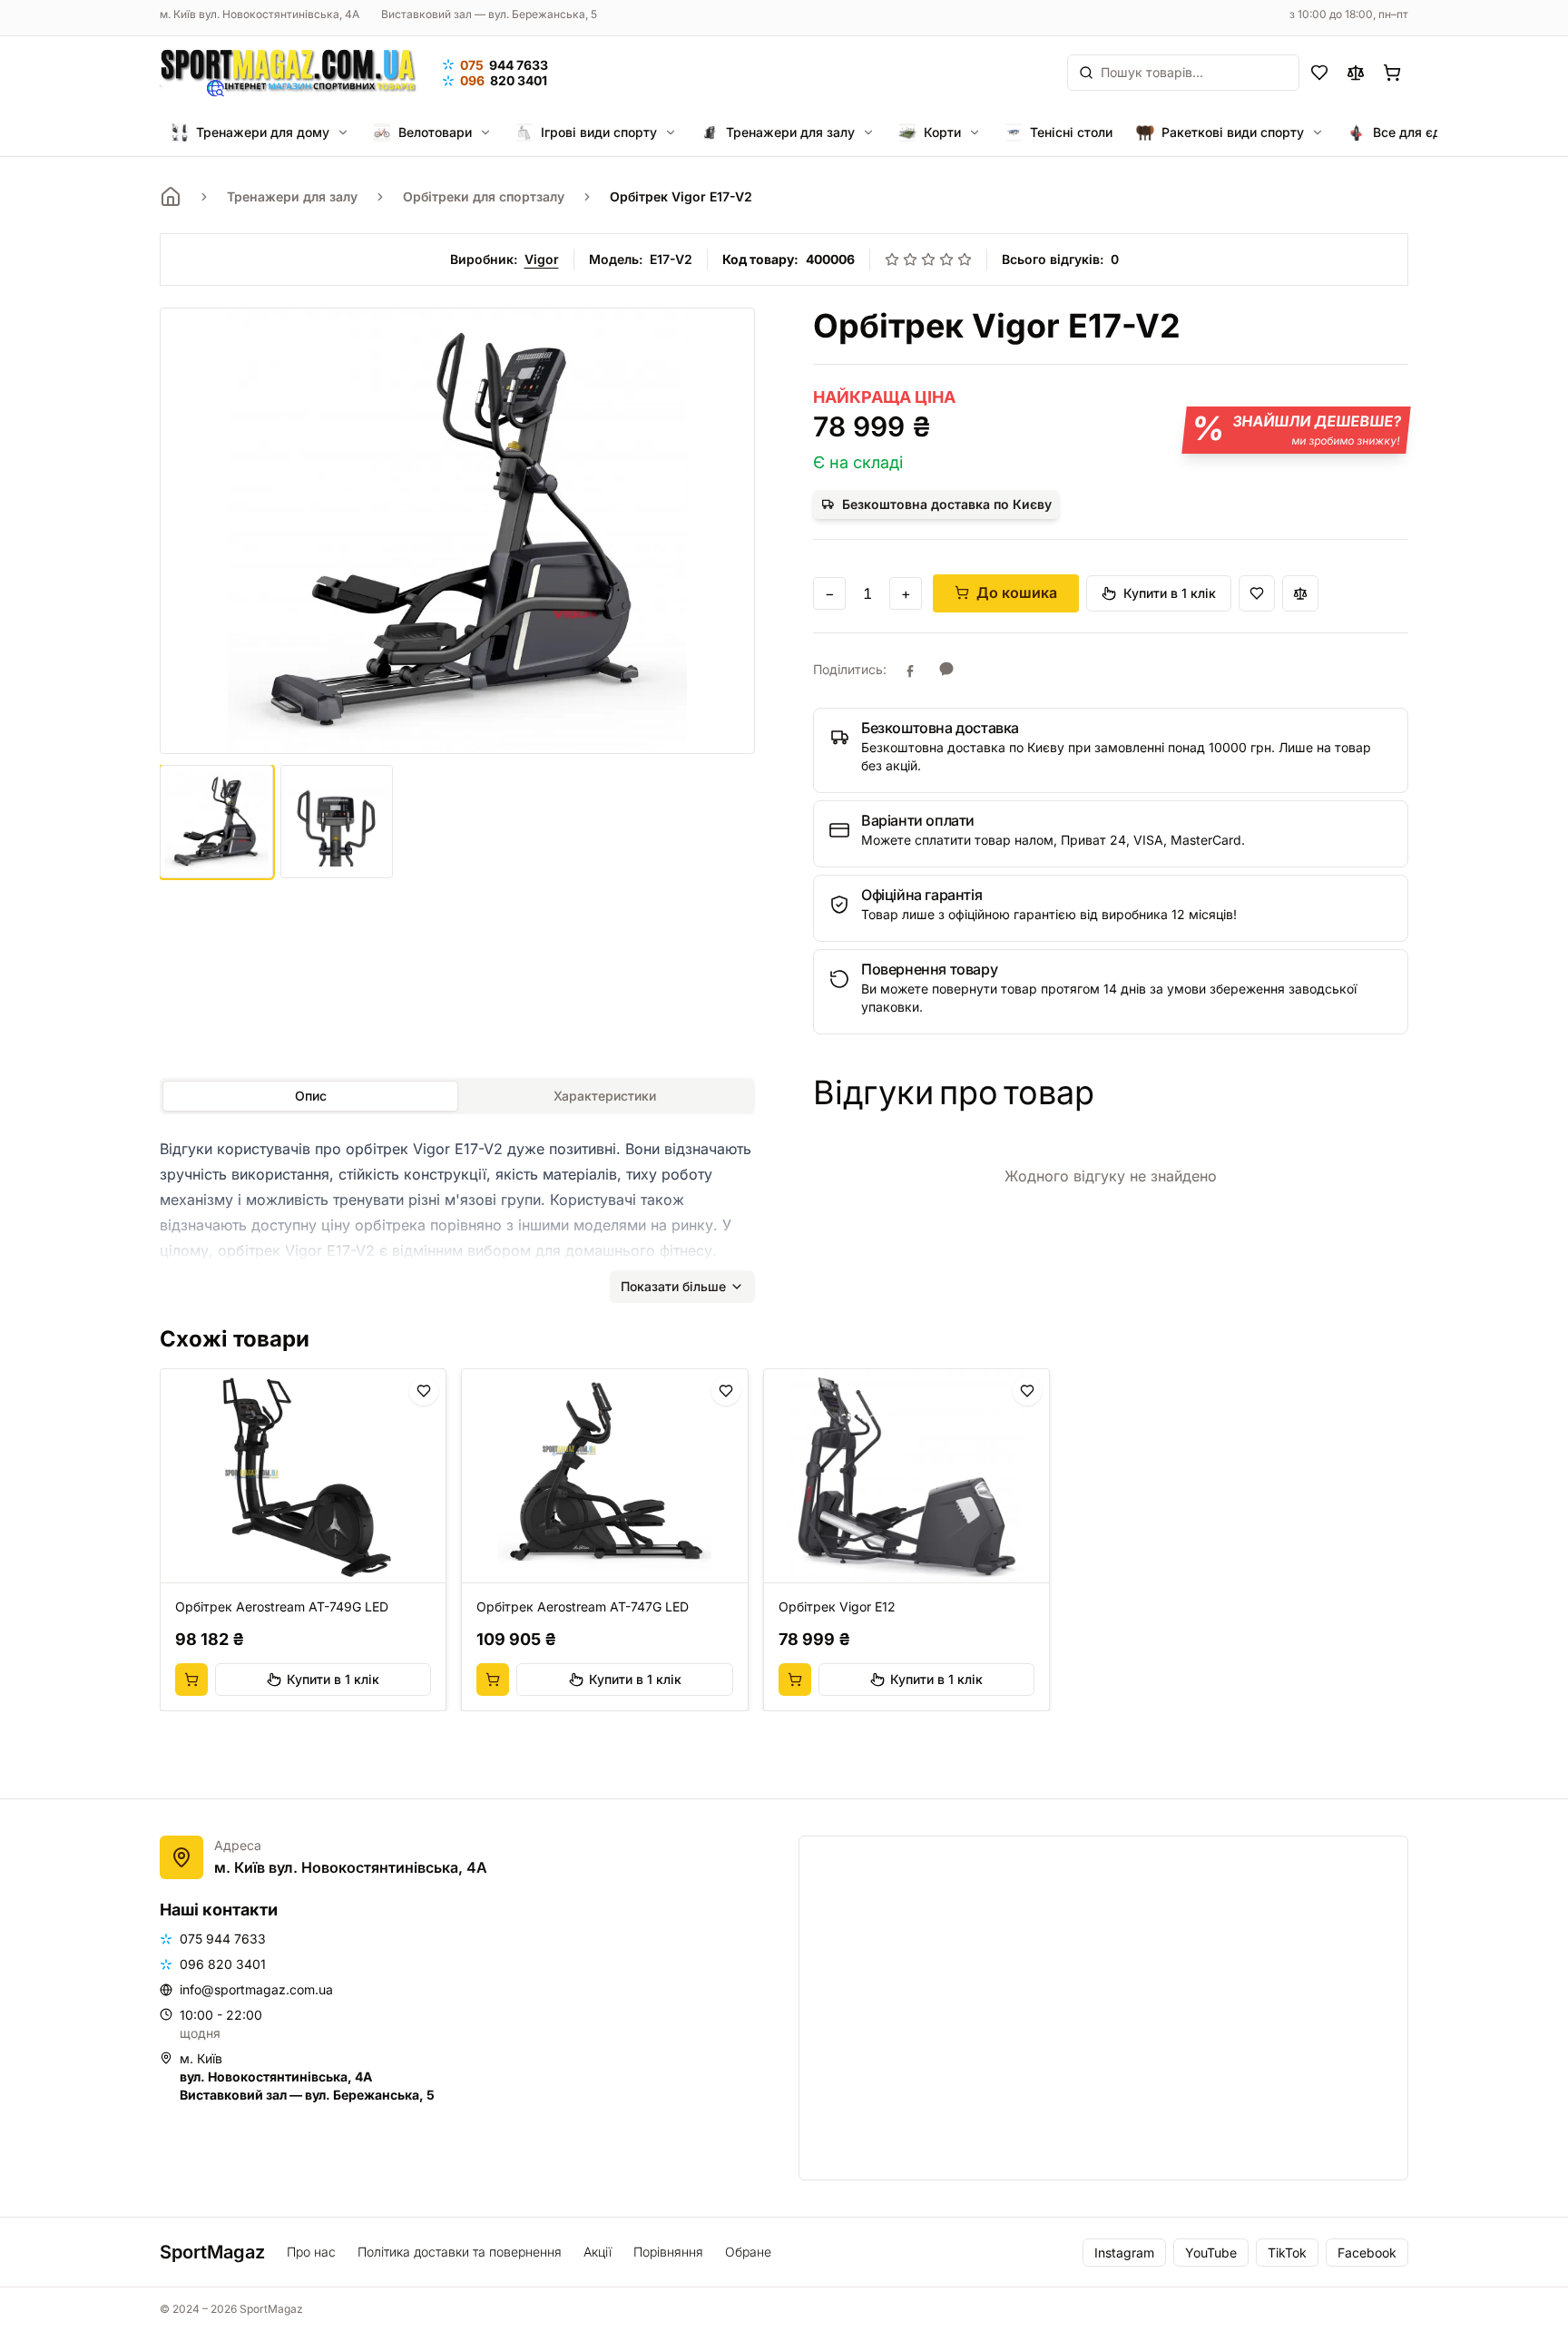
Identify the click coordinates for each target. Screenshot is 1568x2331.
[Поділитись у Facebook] (910, 670)
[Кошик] (1392, 73)
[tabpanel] (457, 1212)
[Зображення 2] (337, 822)
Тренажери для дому (263, 132)
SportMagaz (212, 2252)
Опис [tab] (311, 1096)
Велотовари (435, 132)
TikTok (1287, 2253)
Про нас (311, 2252)
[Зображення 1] (216, 822)
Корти (942, 132)
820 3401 (504, 80)
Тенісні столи (1071, 132)
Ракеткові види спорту (1233, 132)
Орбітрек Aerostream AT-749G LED (282, 1606)
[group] (784, 1540)
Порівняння (668, 2252)
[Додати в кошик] (191, 1680)
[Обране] (1319, 73)
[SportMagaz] (288, 73)
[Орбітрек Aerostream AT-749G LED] (303, 1476)
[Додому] (171, 197)
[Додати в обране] (1257, 593)
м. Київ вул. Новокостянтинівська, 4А (260, 14)
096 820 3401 (223, 1964)
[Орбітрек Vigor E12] (906, 1476)
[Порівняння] (1356, 73)
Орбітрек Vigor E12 (837, 1606)
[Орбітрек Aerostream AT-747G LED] (604, 1476)
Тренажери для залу (790, 132)
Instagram (1124, 2253)
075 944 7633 (223, 1939)
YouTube (1211, 2253)
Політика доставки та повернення (460, 2252)
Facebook (1367, 2253)
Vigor (542, 259)
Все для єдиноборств (1440, 132)
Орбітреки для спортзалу (484, 196)
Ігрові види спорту (599, 132)
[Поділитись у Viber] (946, 670)
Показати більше (673, 1286)
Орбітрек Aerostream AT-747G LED (583, 1606)
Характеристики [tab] (605, 1096)
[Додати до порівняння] (1300, 593)
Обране (748, 2252)
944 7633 (504, 65)
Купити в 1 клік (1170, 593)
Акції (598, 2252)
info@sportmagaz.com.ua (256, 1989)
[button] (1111, 750)
